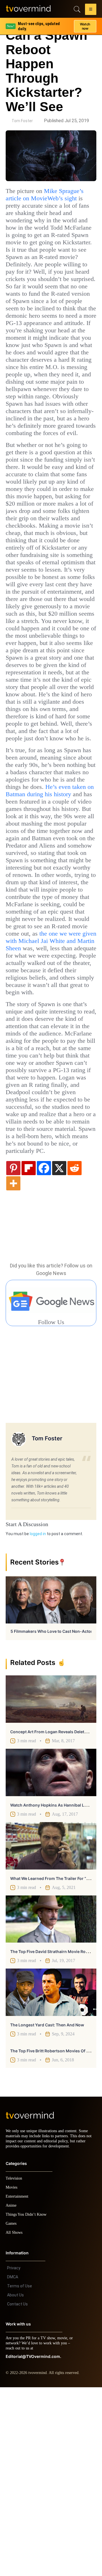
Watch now (85, 24)
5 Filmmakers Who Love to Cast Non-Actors (53, 1815)
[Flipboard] (29, 1351)
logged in (38, 1717)
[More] (13, 1367)
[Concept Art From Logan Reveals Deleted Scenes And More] (51, 1883)
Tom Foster (22, 121)
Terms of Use (20, 2475)
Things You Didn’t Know (27, 2403)
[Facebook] (44, 1351)
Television (15, 2367)
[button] (91, 10)
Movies (12, 2376)
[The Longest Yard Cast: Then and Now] (51, 2176)
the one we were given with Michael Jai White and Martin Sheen (50, 1088)
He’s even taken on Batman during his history (49, 904)
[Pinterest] (13, 1351)
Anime (11, 2394)
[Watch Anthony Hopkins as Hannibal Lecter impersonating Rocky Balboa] (51, 1956)
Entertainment (19, 2385)
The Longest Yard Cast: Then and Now (47, 2209)
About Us (15, 2484)
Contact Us (17, 2493)
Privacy (14, 2457)
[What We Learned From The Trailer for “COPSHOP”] (51, 2029)
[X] (59, 1351)
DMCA (13, 2466)
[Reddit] (75, 1351)
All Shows (14, 2421)
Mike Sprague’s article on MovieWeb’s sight (50, 195)
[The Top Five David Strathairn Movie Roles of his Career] (51, 2103)
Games (12, 2412)
